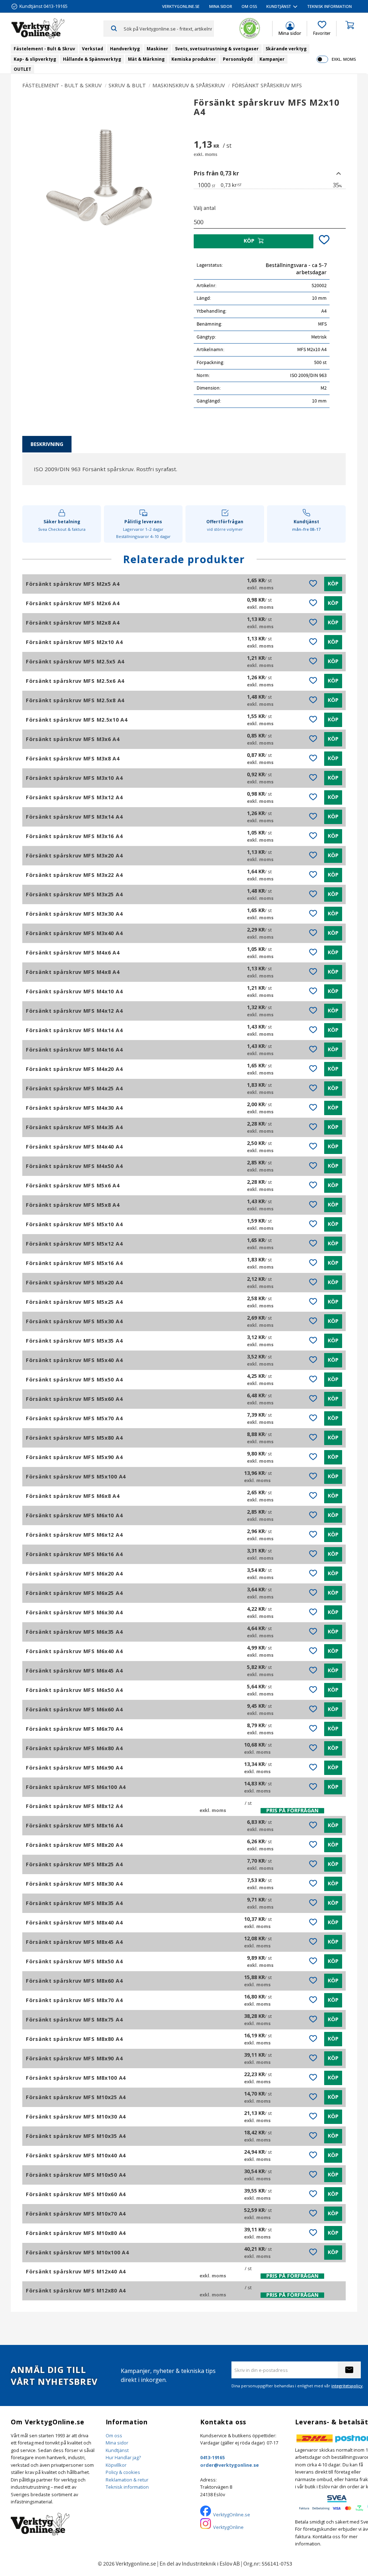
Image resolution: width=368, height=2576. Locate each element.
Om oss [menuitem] (249, 6)
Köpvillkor (116, 2465)
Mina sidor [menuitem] (221, 6)
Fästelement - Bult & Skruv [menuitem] (44, 49)
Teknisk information (127, 2487)
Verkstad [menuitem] (93, 49)
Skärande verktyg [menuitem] (286, 49)
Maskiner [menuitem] (157, 49)
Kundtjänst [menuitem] (279, 6)
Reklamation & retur (127, 2480)
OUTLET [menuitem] (22, 69)
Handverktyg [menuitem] (125, 49)
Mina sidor (117, 2443)
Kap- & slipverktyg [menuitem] (35, 59)
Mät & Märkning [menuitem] (146, 59)
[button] (322, 28)
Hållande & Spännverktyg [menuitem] (92, 59)
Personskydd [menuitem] (238, 59)
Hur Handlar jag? (123, 2457)
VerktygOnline (228, 2527)
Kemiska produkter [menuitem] (194, 59)
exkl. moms (344, 59)
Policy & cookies (123, 2472)
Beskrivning (47, 444)
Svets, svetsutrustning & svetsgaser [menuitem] (217, 49)
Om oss (114, 2435)
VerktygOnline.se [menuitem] (181, 6)
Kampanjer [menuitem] (272, 59)
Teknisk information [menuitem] (330, 6)
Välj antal (205, 208)
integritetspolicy (347, 2386)
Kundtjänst (117, 2450)
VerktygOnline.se (232, 2515)
